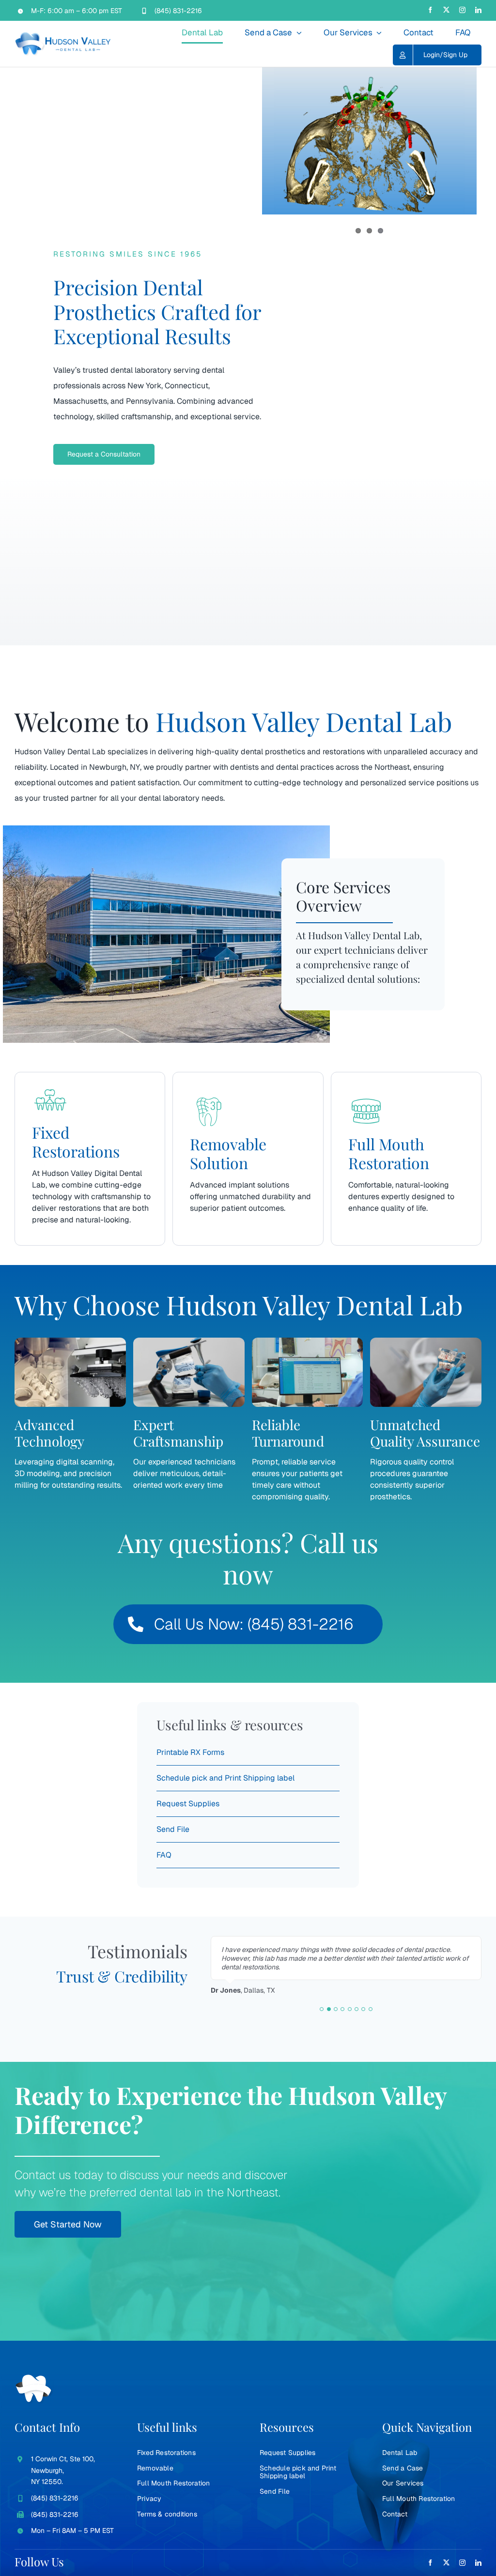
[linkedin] (478, 10)
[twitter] (446, 10)
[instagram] (462, 10)
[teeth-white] (34, 2378)
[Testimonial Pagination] (322, 2009)
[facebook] (430, 10)
